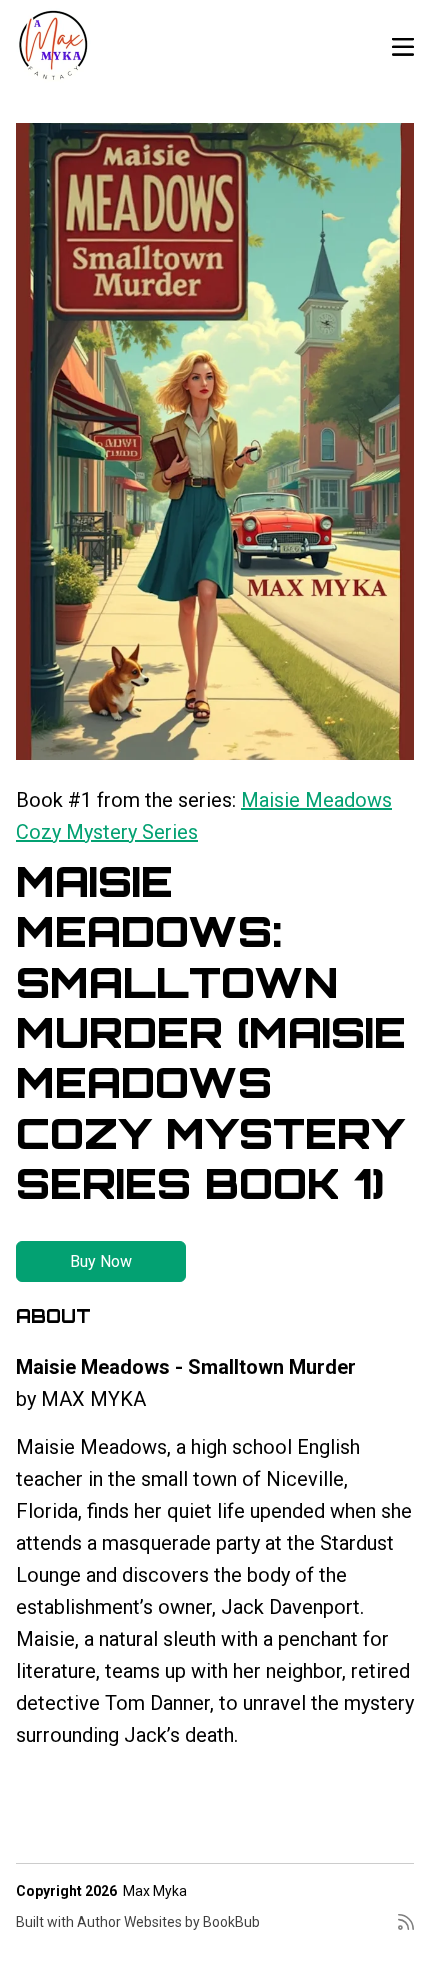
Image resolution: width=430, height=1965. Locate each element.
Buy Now (101, 1261)
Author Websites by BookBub (168, 1922)
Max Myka (155, 1891)
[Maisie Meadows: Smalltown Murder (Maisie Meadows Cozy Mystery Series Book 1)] (215, 441)
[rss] (406, 1930)
